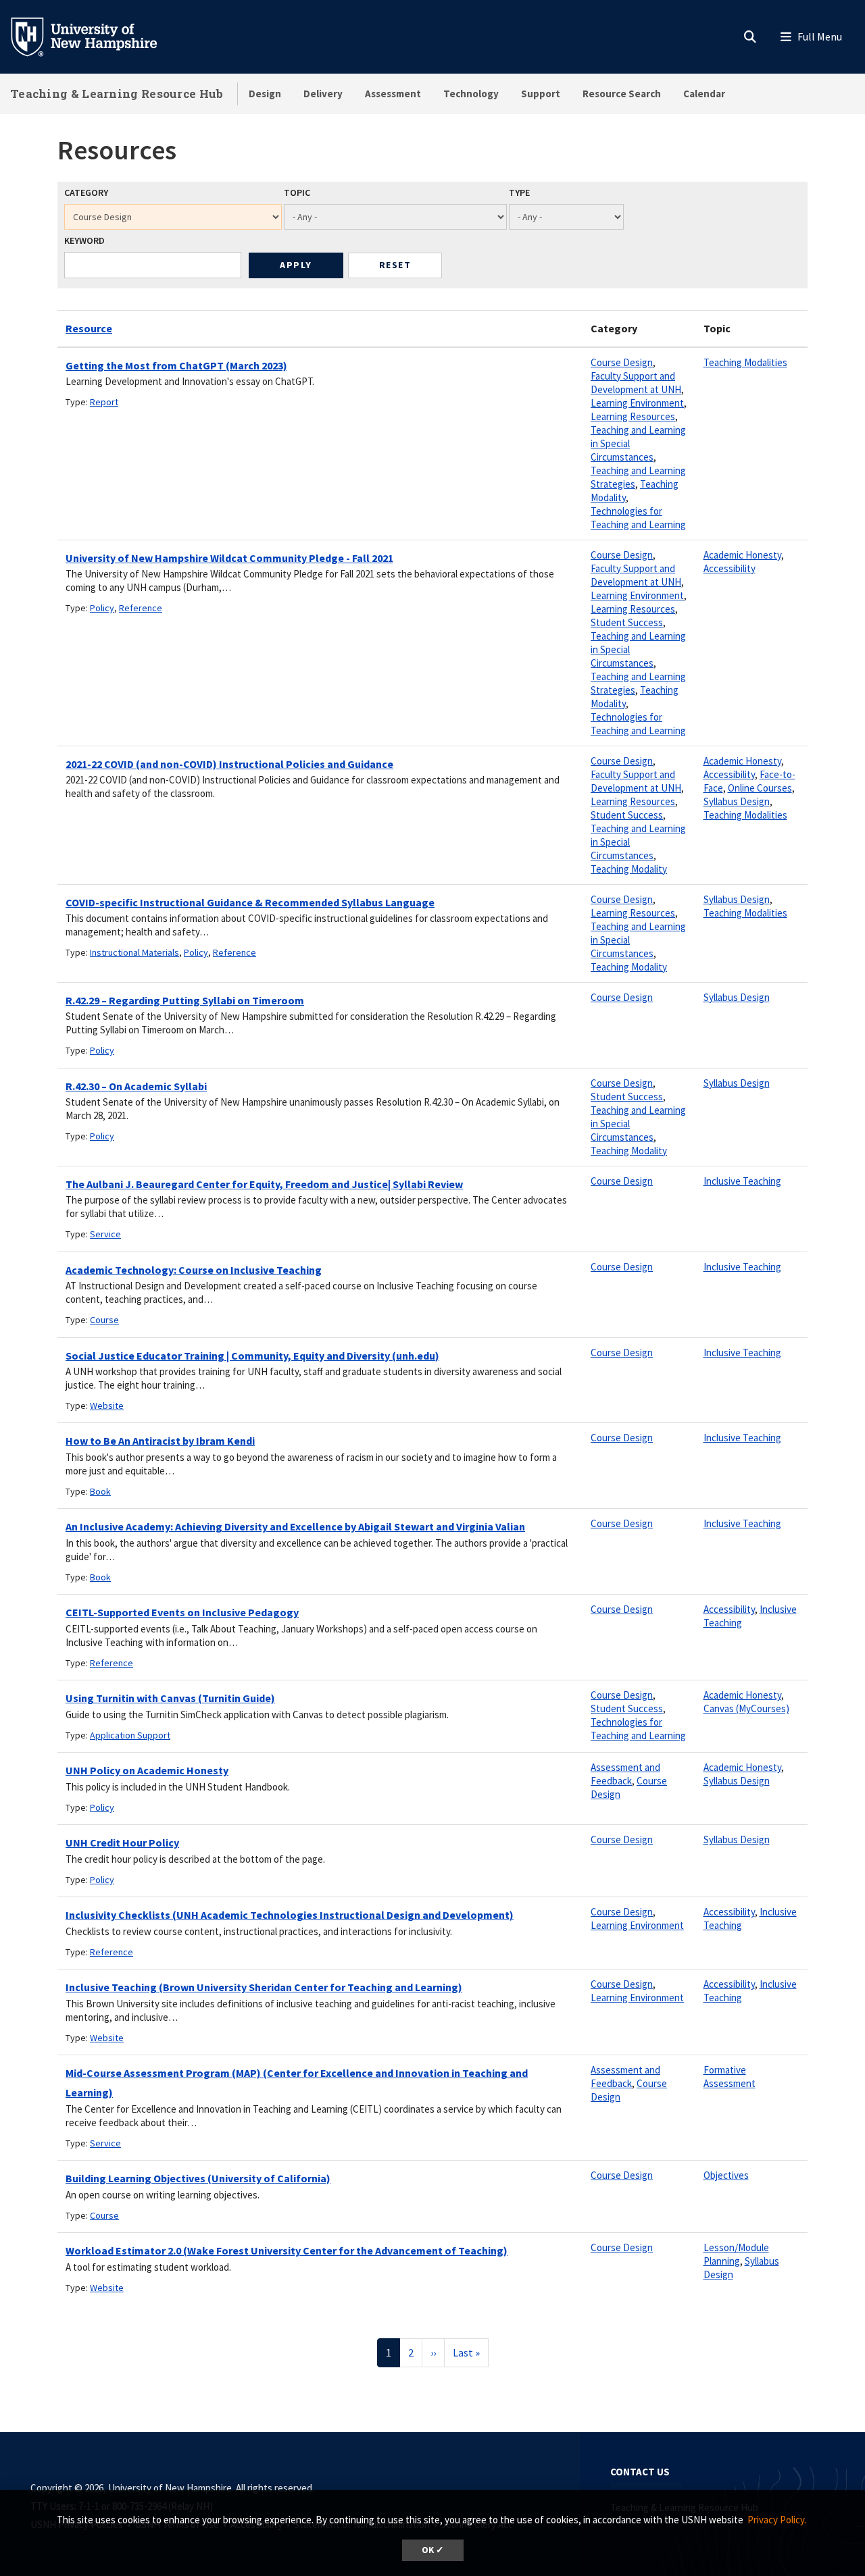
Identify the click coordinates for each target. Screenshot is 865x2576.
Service (105, 1234)
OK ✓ (433, 2550)
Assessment (393, 94)
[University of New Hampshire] (95, 36)
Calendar (704, 94)
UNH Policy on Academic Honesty (147, 1770)
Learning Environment (637, 403)
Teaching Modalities (745, 362)
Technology (471, 94)
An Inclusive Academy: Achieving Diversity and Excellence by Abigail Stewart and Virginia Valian (295, 1526)
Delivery (323, 94)
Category (86, 192)
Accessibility (730, 568)
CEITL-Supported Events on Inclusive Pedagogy (182, 1612)
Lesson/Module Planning (736, 2254)
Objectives (726, 2175)
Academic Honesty (742, 555)
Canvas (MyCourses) (746, 1708)
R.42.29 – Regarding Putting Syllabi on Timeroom (185, 1000)
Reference (141, 608)
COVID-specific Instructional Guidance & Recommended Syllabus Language (250, 902)
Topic (297, 192)
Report (104, 402)
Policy (102, 608)
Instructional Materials (134, 952)
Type (519, 192)
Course (104, 1320)
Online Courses (760, 788)
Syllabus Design (737, 801)
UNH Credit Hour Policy (122, 1843)
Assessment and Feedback (625, 1774)
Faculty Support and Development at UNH (636, 383)
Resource (89, 328)
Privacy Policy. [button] (777, 2520)
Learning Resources (633, 416)
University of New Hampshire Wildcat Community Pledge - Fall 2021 (229, 558)
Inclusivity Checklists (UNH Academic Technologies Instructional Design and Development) (290, 1915)
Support (541, 94)
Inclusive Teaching (742, 1181)
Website (107, 1406)
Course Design (622, 362)
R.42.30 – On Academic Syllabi (136, 1086)
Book (100, 1491)
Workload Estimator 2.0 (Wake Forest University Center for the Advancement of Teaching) (287, 2250)
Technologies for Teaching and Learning (638, 518)
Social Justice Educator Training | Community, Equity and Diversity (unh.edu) (252, 1356)
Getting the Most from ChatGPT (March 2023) (176, 365)
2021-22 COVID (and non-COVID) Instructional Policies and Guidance (229, 764)
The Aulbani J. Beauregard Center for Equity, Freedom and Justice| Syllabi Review (264, 1184)
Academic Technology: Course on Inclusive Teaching (194, 1270)
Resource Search (622, 94)
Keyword (84, 240)
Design (265, 94)
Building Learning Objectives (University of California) (198, 2178)
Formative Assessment (730, 2077)
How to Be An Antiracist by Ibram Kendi (160, 1441)
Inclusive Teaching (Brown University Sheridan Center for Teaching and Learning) (264, 1987)
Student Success (627, 622)
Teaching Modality (629, 869)
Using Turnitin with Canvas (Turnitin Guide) (170, 1698)
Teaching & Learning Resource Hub (117, 94)
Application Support (130, 1735)
